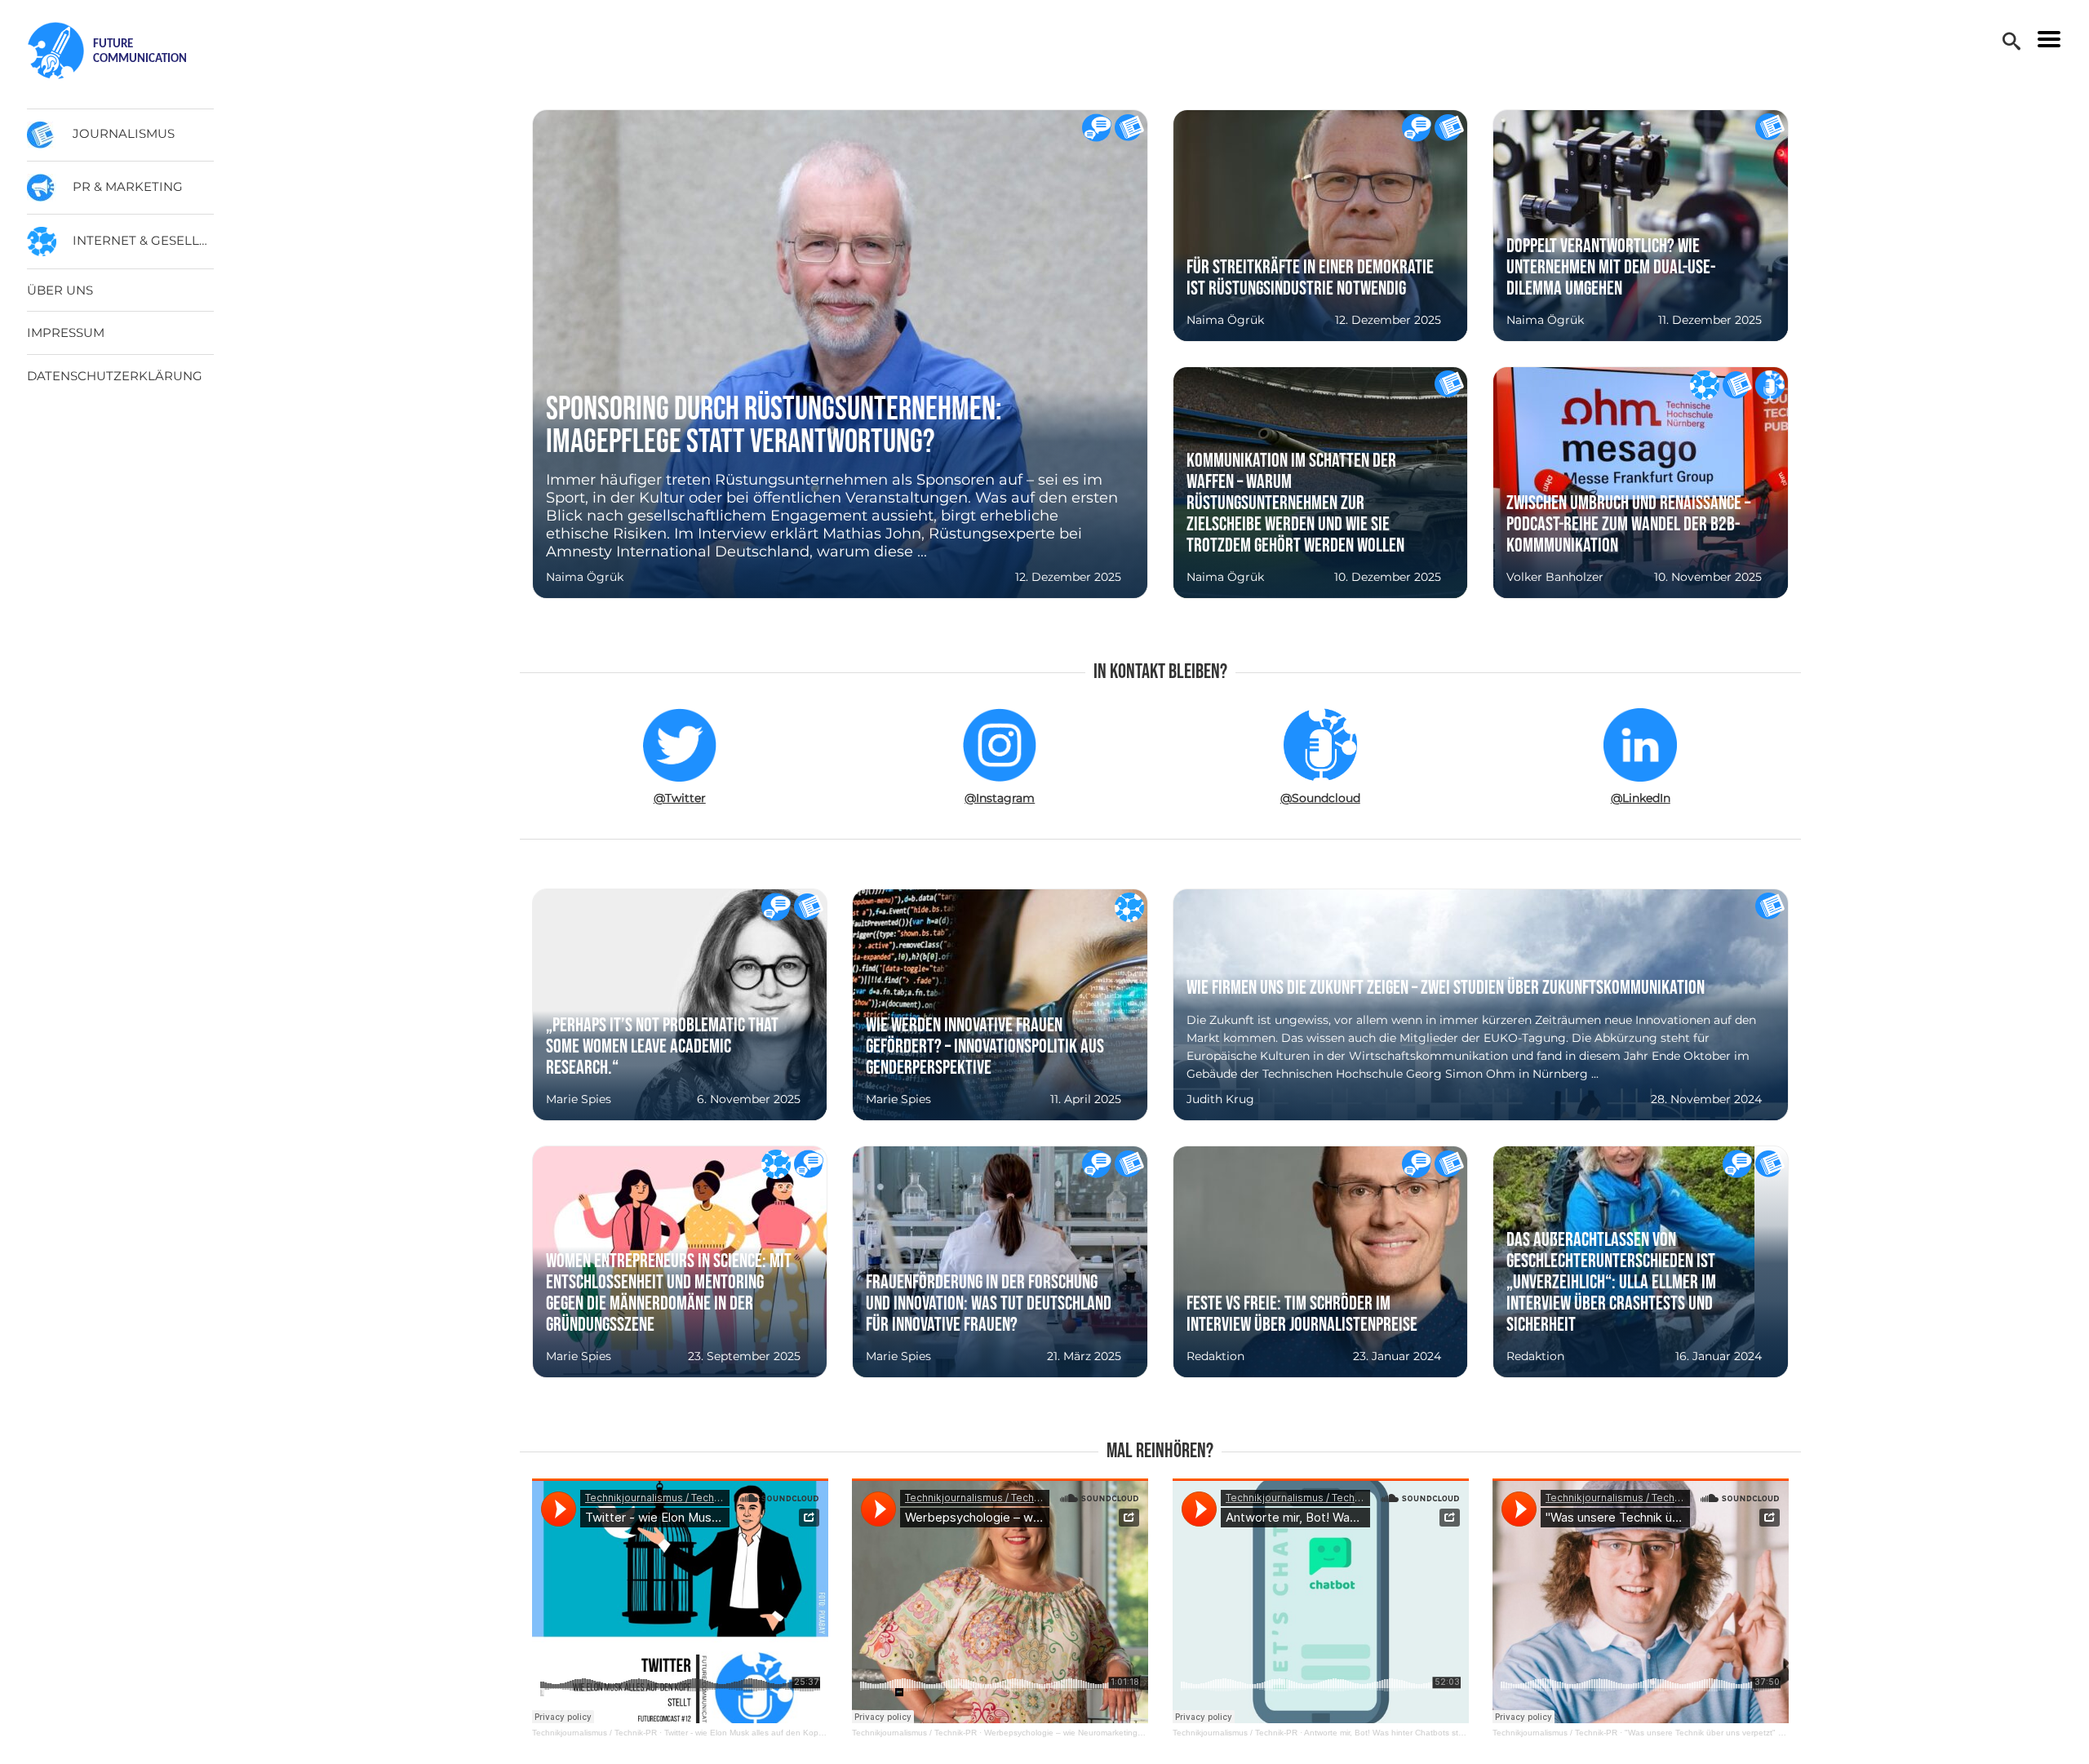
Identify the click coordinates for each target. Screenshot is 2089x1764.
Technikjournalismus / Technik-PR (594, 1733)
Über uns (60, 290)
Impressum (66, 332)
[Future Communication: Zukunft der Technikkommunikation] (122, 51)
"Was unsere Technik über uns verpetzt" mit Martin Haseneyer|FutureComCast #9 (1778, 1733)
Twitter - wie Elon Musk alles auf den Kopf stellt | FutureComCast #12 (794, 1733)
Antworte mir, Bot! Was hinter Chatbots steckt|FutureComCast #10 (1428, 1733)
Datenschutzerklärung (115, 376)
